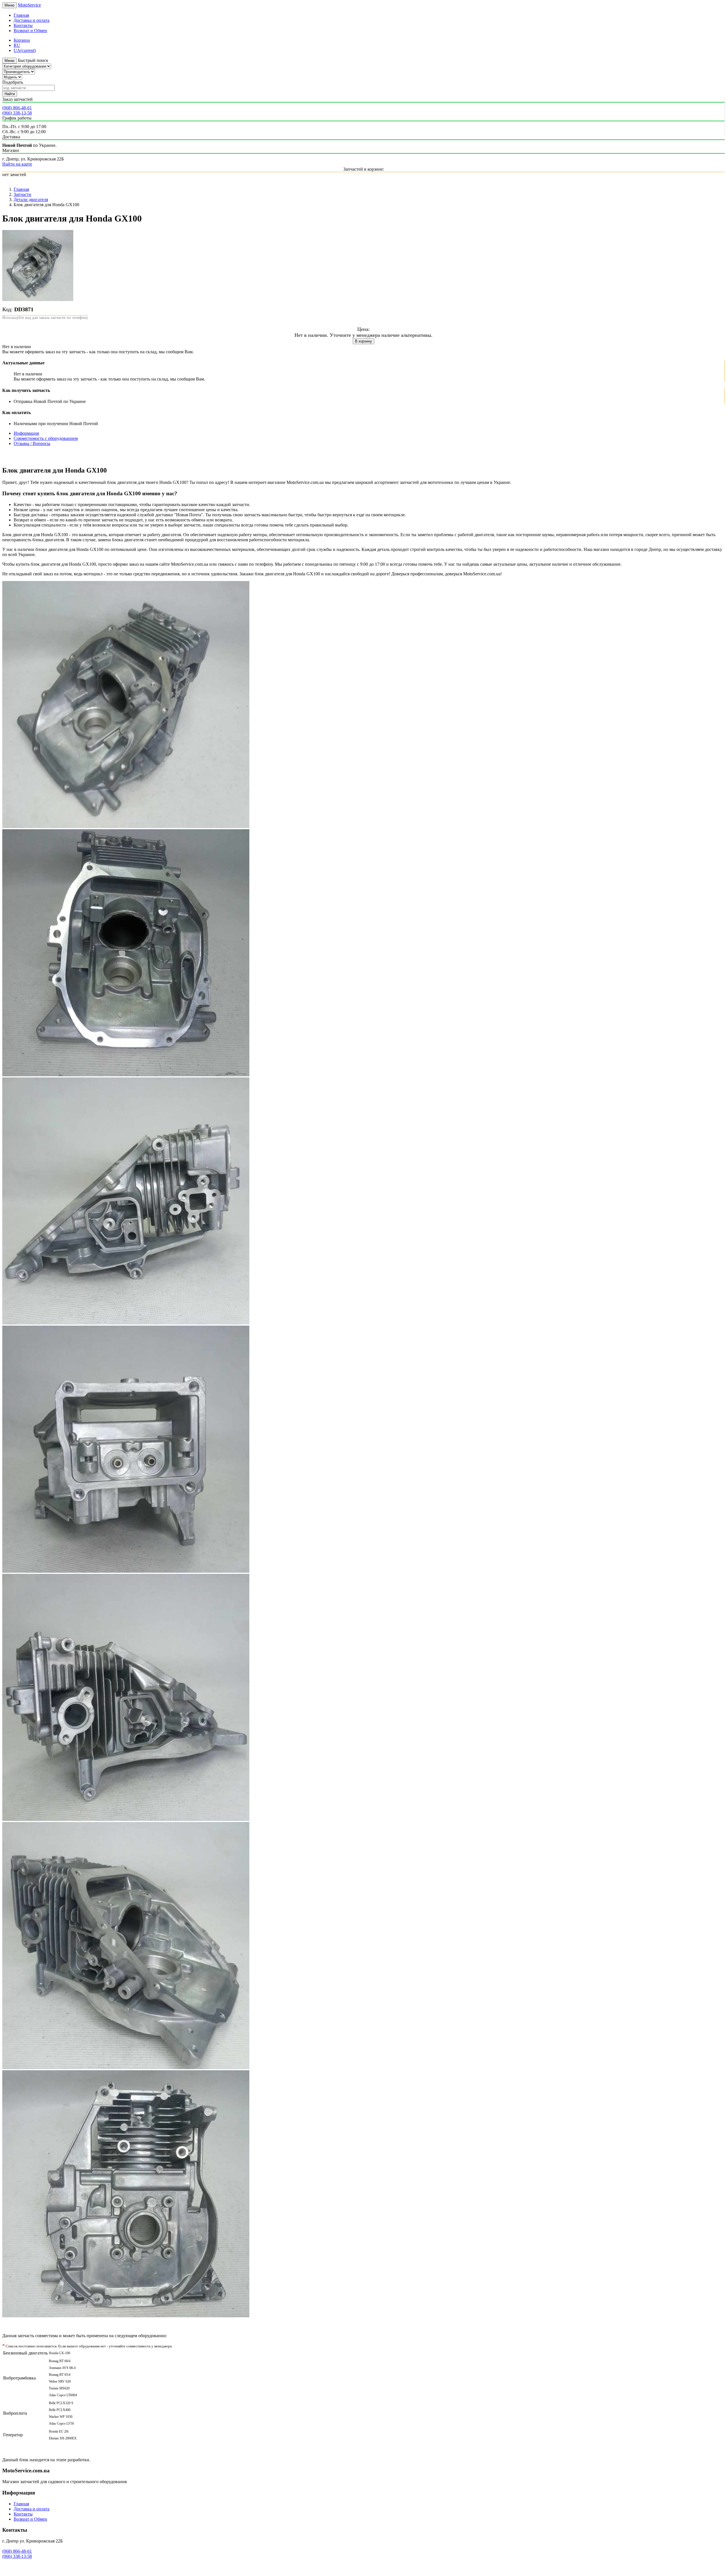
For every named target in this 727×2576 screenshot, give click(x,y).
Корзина (22, 40)
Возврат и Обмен (30, 31)
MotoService (29, 5)
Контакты (23, 25)
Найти (10, 94)
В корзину (363, 341)
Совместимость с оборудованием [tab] (46, 438)
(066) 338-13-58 (17, 113)
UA (25, 50)
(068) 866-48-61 (17, 108)
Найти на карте (17, 164)
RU (17, 45)
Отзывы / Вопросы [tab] (32, 443)
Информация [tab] (26, 433)
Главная (21, 15)
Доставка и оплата (32, 20)
